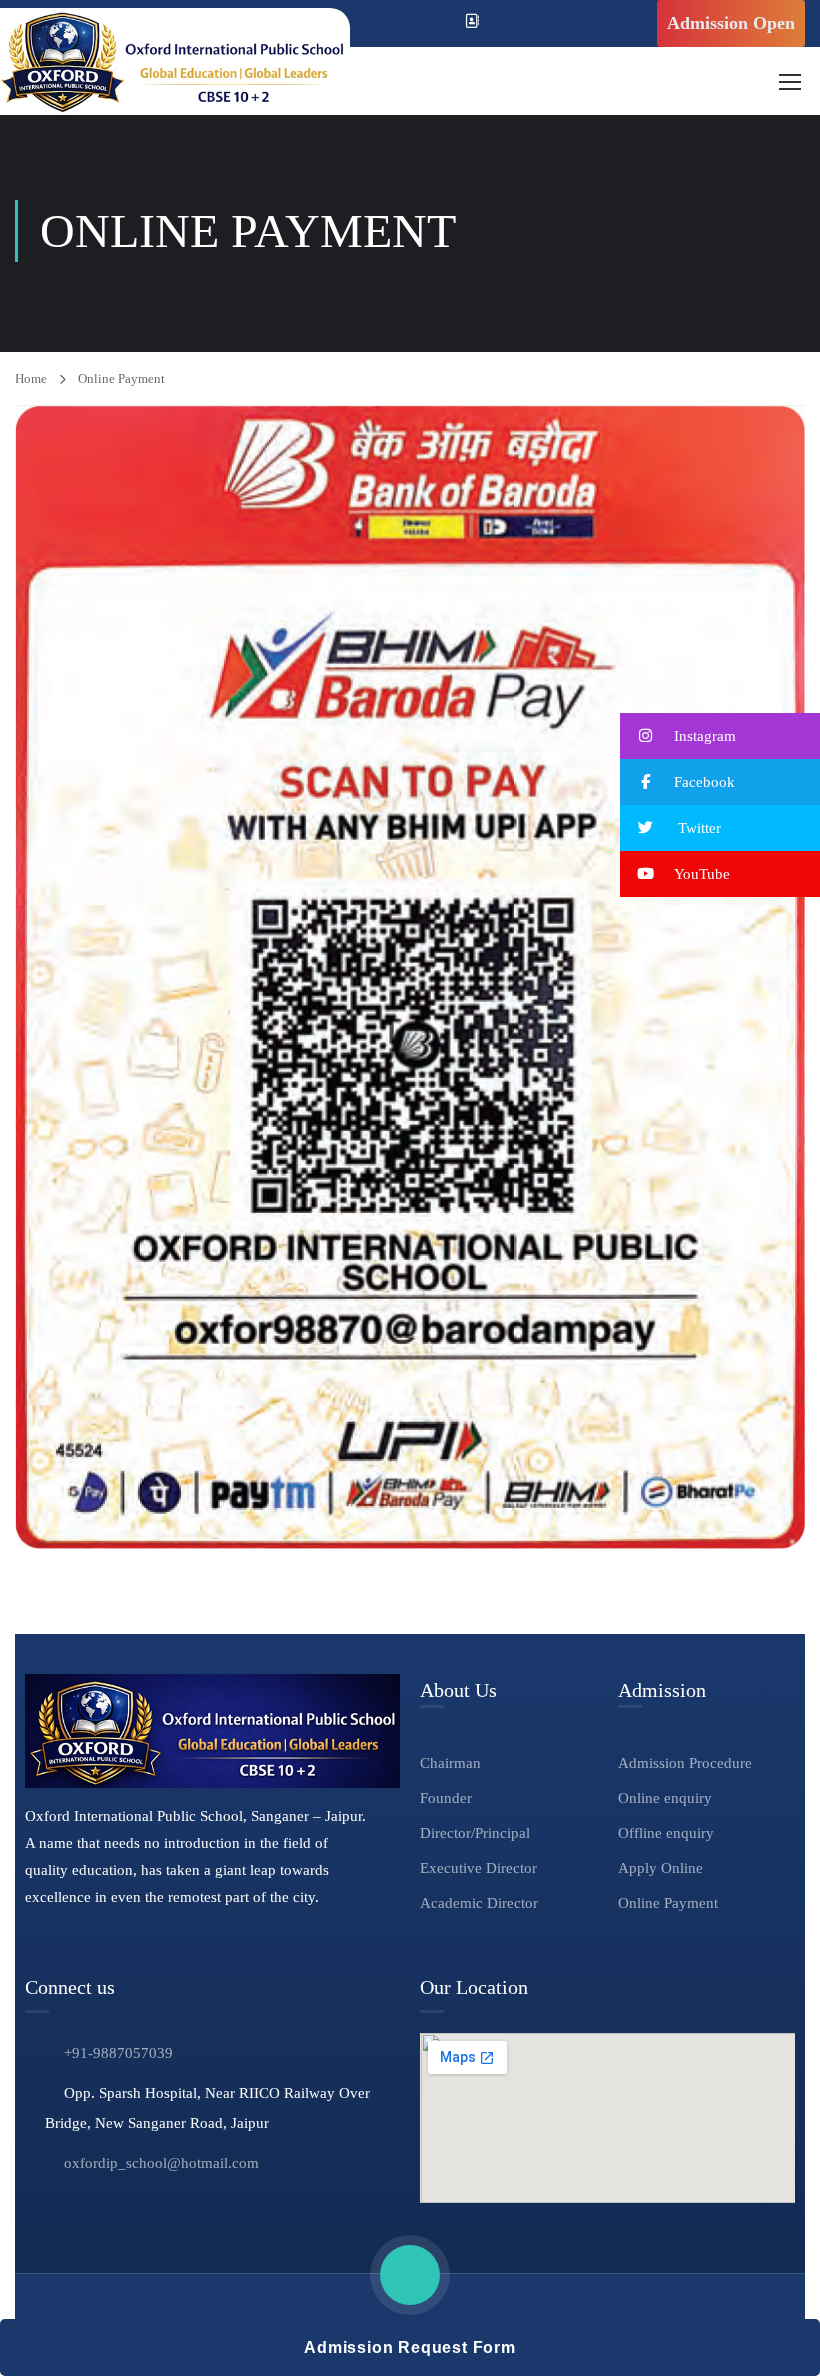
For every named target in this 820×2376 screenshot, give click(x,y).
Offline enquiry (666, 1833)
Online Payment (668, 1903)
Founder (446, 1798)
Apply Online (660, 1868)
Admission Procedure (685, 1763)
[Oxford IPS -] (175, 61)
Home (31, 378)
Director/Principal (475, 1833)
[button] (720, 736)
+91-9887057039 (118, 2053)
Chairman (450, 1763)
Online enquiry (665, 1798)
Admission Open (731, 23)
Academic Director (479, 1903)
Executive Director (478, 1868)
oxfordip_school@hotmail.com (161, 2163)
